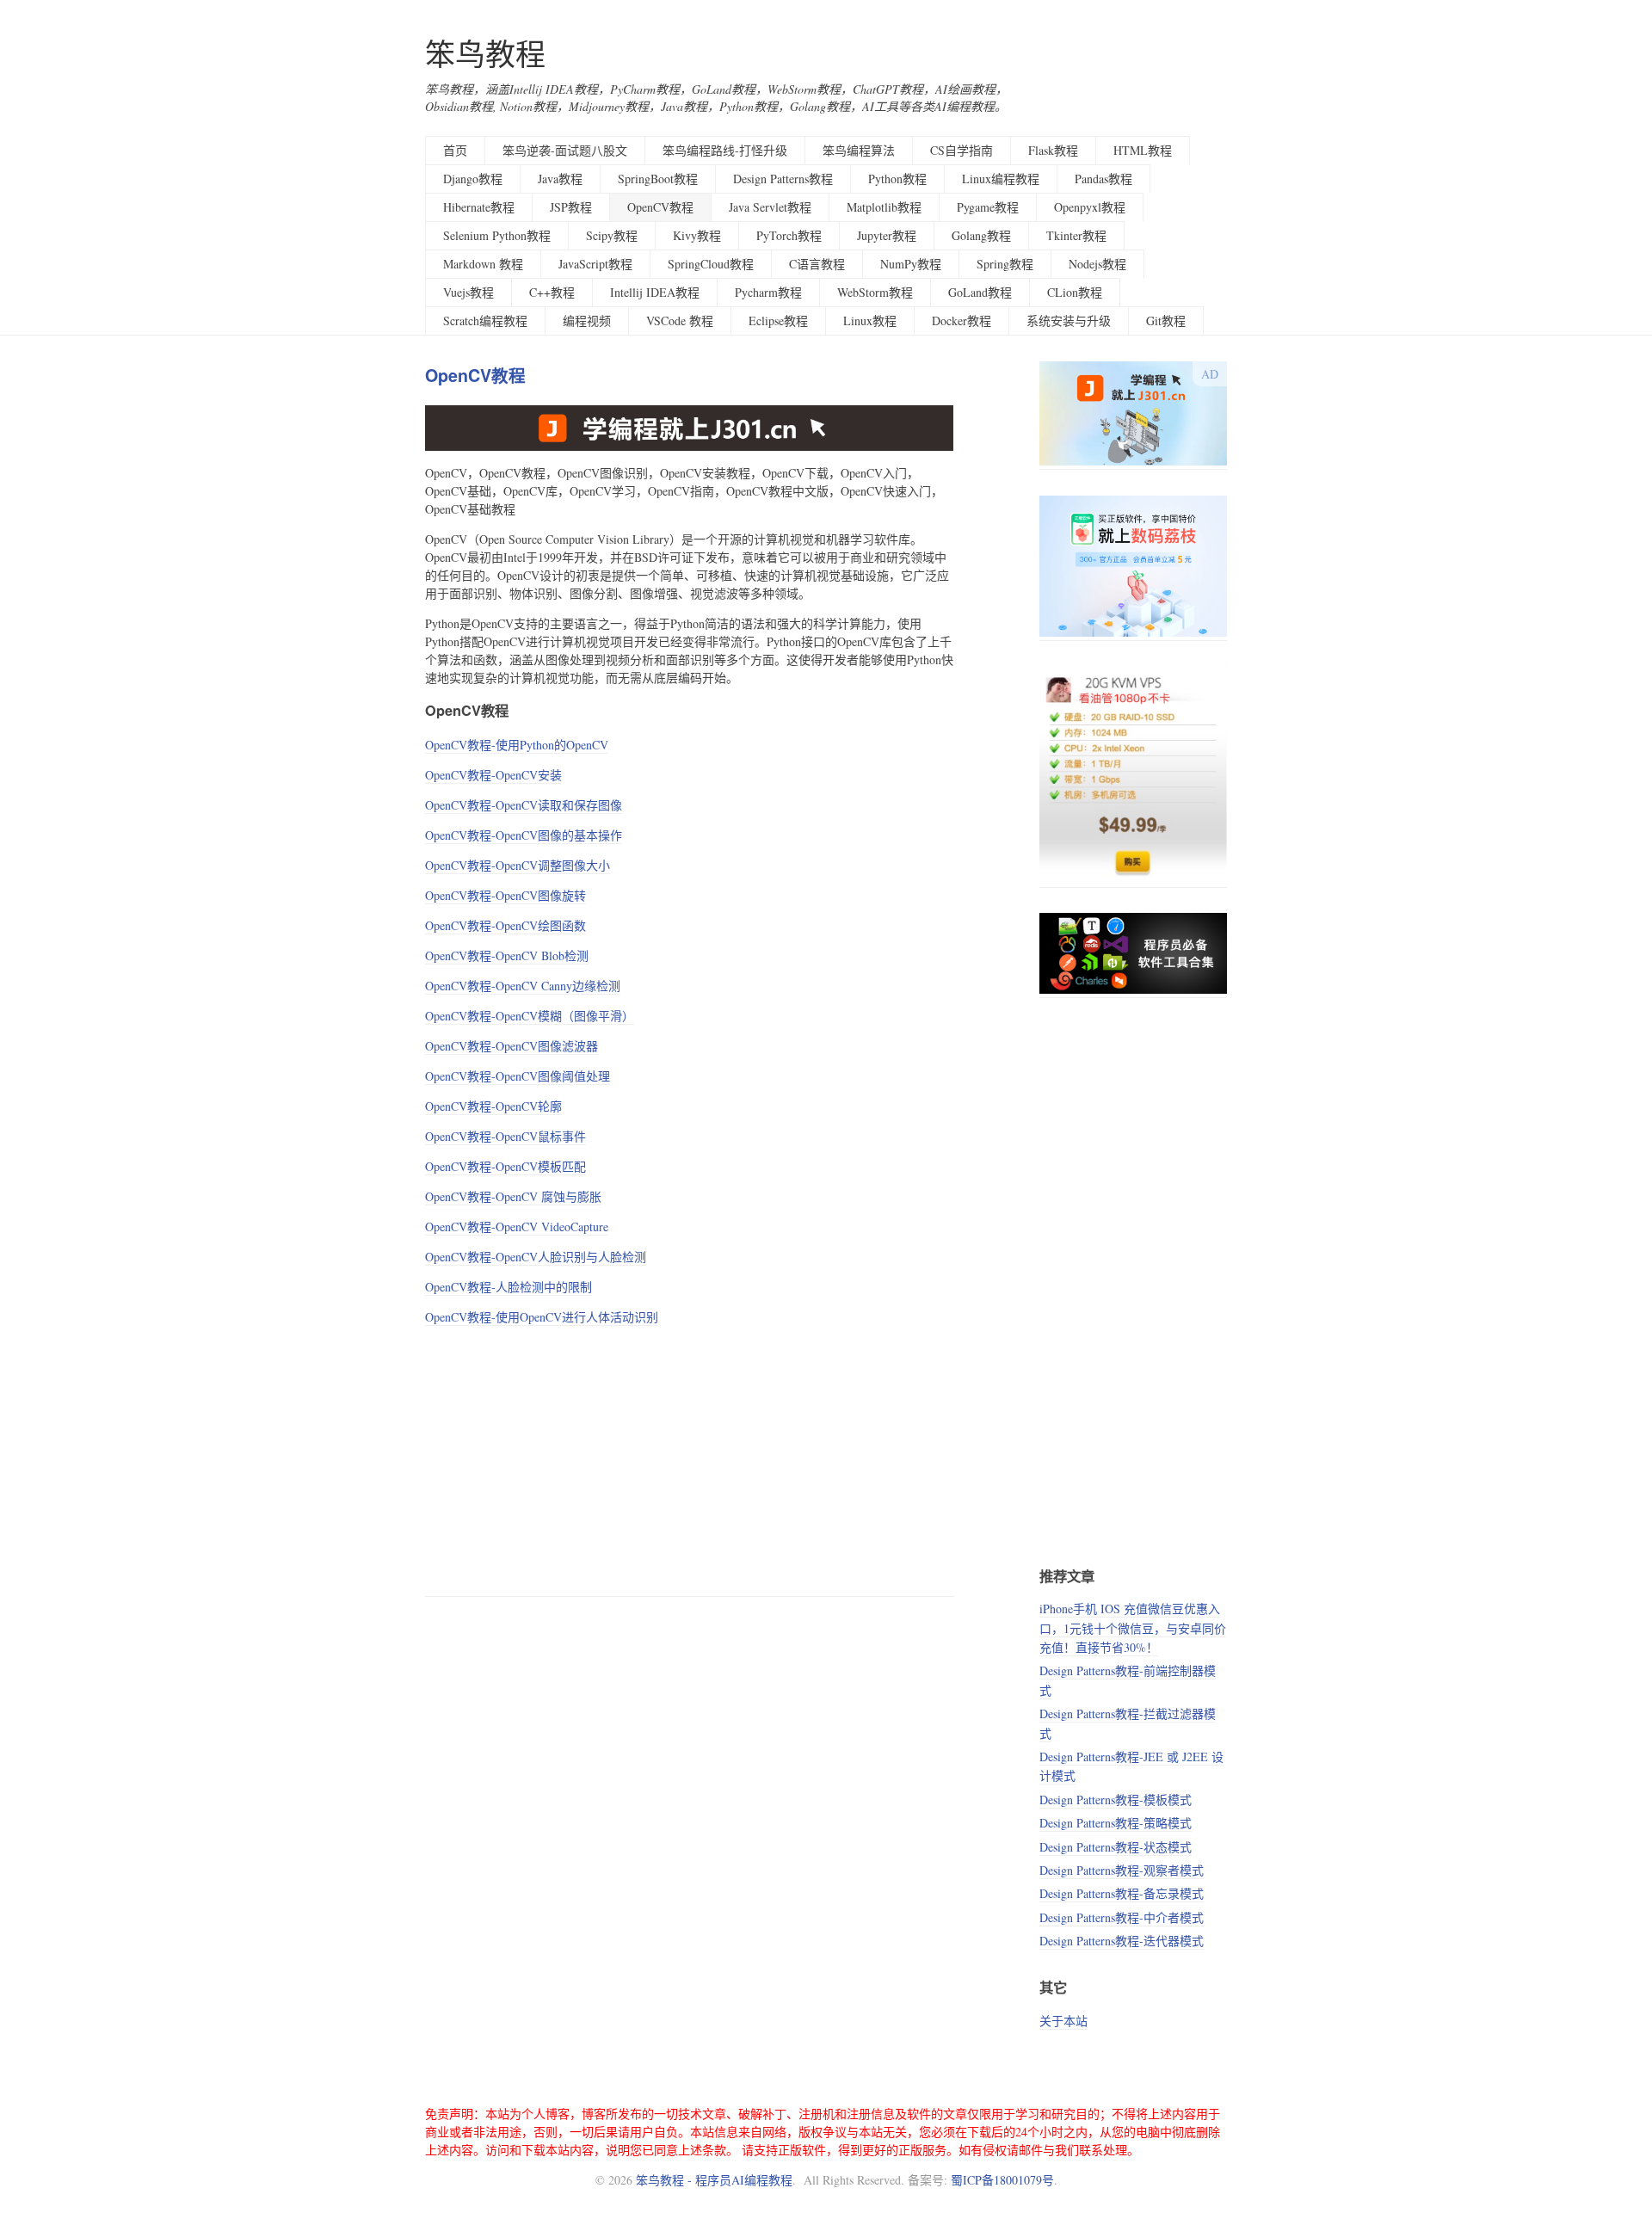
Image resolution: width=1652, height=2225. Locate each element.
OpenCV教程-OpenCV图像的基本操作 (524, 835)
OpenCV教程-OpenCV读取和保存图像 (524, 805)
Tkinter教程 (1076, 235)
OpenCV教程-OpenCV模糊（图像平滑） (530, 1016)
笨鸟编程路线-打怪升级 (725, 150)
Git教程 (1166, 320)
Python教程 (897, 179)
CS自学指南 (962, 150)
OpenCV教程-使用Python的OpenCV (517, 745)
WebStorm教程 (875, 292)
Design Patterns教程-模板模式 (1116, 1800)
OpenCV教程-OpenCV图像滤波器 (512, 1046)
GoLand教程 (980, 292)
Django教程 (473, 179)
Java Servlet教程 (770, 207)
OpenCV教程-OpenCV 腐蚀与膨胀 (513, 1196)
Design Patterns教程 (783, 179)
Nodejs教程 (1097, 264)
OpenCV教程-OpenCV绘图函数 (505, 925)
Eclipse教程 (778, 320)
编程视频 (587, 320)
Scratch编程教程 (485, 320)
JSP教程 (571, 207)
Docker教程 (962, 320)
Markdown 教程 (483, 264)
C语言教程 (817, 264)
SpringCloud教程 (711, 264)
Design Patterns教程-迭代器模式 (1122, 1941)
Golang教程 (981, 235)
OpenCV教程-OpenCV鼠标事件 (505, 1136)
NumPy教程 (911, 264)
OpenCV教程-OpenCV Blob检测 (507, 955)
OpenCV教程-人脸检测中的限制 (509, 1287)
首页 (455, 150)
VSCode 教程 (680, 320)
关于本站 (1063, 2021)
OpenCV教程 (660, 207)
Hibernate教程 (479, 207)
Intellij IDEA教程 (655, 292)
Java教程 (560, 179)
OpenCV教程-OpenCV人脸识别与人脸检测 (536, 1257)
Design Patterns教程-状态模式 (1116, 1847)
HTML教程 (1143, 150)
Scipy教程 (612, 235)
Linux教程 (870, 320)
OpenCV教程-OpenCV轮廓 (493, 1106)
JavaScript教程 (595, 264)
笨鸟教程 (485, 54)
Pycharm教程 (768, 292)
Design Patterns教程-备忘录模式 (1122, 1893)
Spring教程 (1005, 264)
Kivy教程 (697, 235)
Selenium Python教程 (497, 235)
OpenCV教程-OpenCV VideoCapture (517, 1227)
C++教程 (552, 292)
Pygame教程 (988, 207)
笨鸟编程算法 (859, 150)
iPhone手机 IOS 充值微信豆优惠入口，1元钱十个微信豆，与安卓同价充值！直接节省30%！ (1133, 1628)
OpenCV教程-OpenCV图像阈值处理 (518, 1076)
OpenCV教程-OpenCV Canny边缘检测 (523, 986)
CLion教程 (1075, 292)
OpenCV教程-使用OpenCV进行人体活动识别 (542, 1317)
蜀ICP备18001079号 (1002, 2180)
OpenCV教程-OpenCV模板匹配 (505, 1166)
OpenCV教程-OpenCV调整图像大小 (518, 865)
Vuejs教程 (468, 292)
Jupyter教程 (887, 235)
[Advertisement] (690, 1458)
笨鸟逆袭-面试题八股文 (565, 150)
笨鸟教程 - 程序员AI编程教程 (714, 2180)
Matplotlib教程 (884, 207)
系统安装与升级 (1069, 320)
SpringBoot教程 (658, 179)
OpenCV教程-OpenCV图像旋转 (505, 895)
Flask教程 (1053, 150)
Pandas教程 (1103, 179)
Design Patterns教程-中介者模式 (1122, 1917)
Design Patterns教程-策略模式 (1116, 1823)
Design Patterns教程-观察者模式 (1122, 1870)
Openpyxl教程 (1090, 207)
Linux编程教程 (1001, 179)
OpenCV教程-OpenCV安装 (493, 775)
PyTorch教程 (789, 235)
